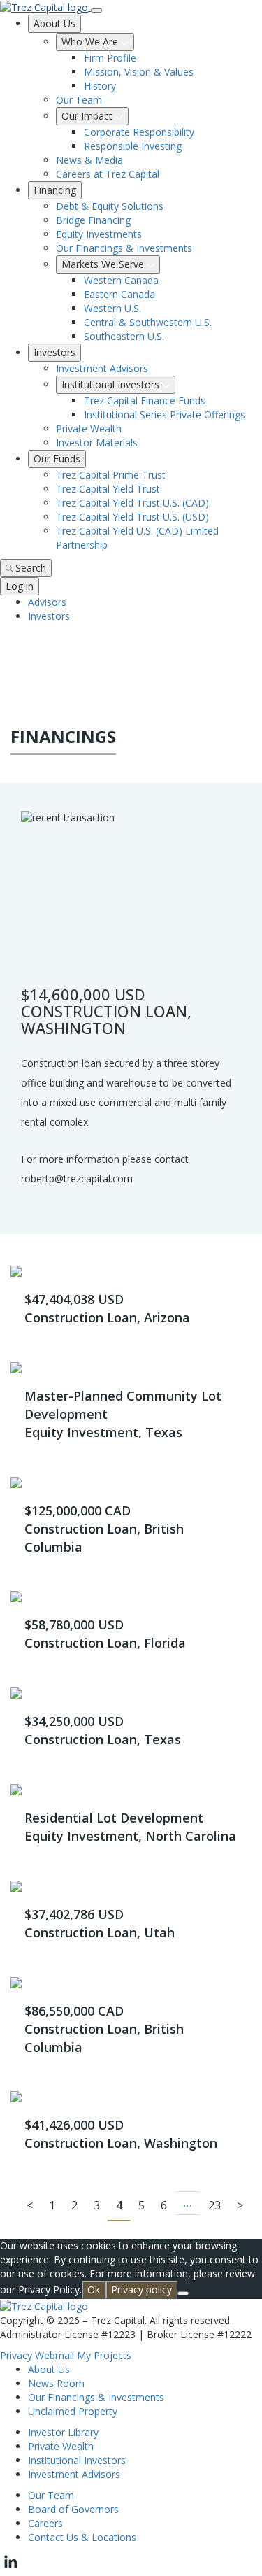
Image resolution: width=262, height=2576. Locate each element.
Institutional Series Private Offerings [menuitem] (165, 415)
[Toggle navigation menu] (96, 10)
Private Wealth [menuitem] (89, 429)
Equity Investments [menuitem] (99, 234)
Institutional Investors (77, 2460)
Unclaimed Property (73, 2411)
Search (31, 568)
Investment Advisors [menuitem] (102, 368)
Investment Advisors (74, 2474)
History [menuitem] (100, 86)
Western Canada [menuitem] (121, 280)
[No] (183, 2293)
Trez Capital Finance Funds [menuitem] (145, 401)
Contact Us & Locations (82, 2537)
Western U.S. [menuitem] (112, 308)
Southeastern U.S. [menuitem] (124, 336)
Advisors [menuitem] (47, 602)
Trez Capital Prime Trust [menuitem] (111, 475)
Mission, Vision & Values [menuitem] (139, 72)
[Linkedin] (10, 2569)
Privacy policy (141, 2290)
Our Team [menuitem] (79, 100)
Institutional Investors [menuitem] (112, 384)
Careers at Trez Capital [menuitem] (108, 174)
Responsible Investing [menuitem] (133, 146)
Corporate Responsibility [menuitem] (139, 132)
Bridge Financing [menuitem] (93, 220)
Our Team (51, 2495)
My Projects (104, 2355)
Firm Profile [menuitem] (110, 58)
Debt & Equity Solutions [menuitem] (110, 206)
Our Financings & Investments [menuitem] (124, 248)
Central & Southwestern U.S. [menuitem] (148, 322)
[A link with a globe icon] (8, 643)
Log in (20, 586)
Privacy (16, 2355)
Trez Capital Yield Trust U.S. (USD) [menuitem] (132, 517)
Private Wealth (61, 2446)
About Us (49, 2369)
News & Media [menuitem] (89, 160)
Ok (94, 2290)
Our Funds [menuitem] (57, 459)
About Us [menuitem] (54, 23)
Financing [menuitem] (55, 190)
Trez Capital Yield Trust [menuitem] (108, 489)
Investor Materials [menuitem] (97, 443)
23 (214, 2205)
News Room (56, 2383)
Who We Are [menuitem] (91, 42)
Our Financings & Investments (96, 2397)
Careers (45, 2523)
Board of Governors (73, 2509)
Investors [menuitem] (54, 352)
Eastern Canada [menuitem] (119, 294)
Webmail (54, 2355)
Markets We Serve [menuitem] (104, 264)
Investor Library (63, 2432)
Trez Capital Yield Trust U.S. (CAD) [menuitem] (132, 503)
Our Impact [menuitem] (88, 116)
